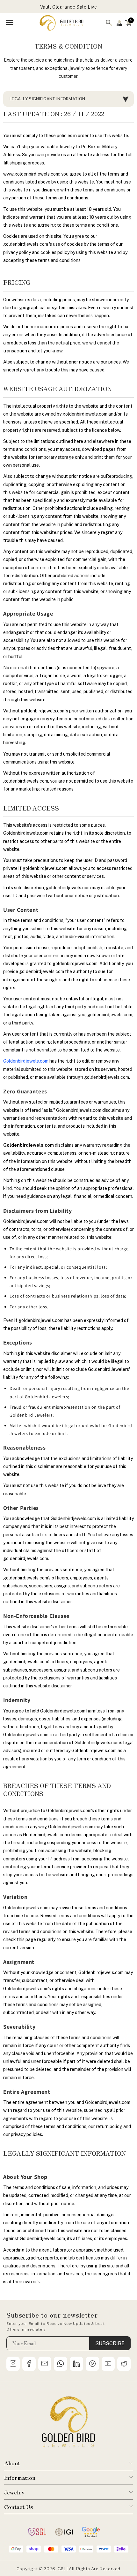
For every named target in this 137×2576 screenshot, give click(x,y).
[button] (128, 23)
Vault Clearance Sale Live (69, 7)
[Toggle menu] (10, 23)
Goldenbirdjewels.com (26, 1061)
